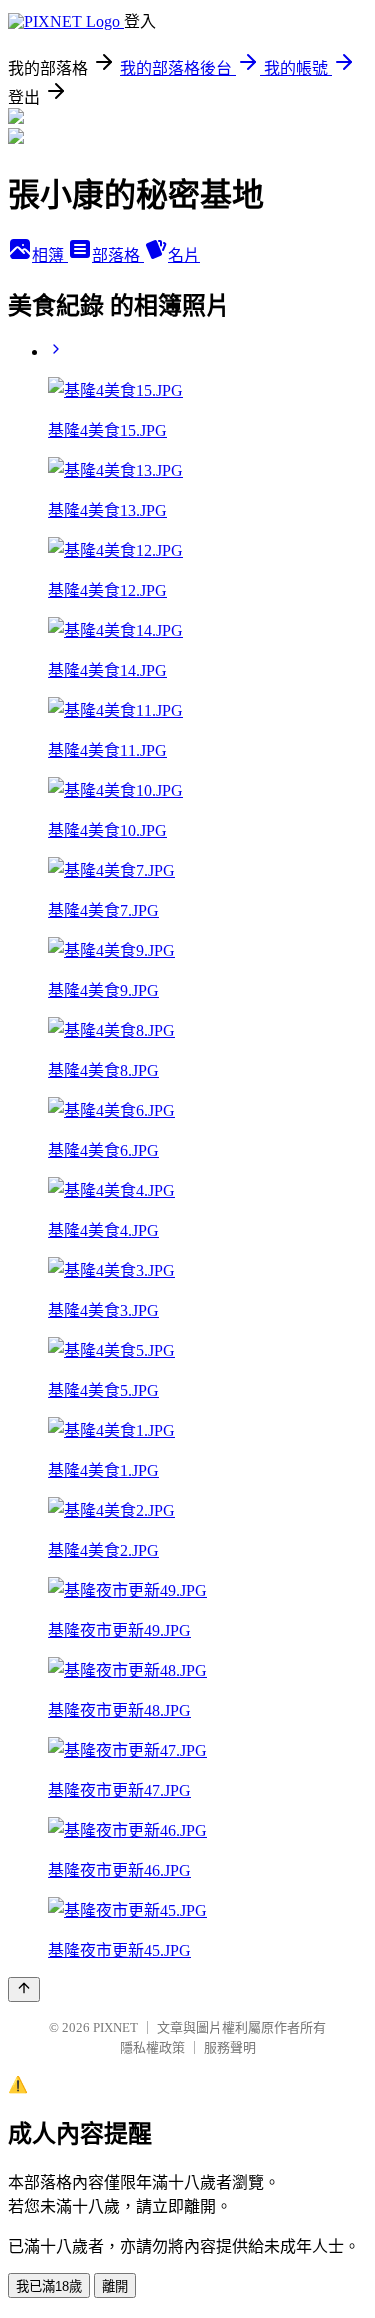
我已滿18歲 (49, 2286)
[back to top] (24, 1989)
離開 (115, 2286)
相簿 (50, 255)
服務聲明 (230, 2047)
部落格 (118, 255)
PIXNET (115, 2027)
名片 (184, 255)
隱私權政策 (152, 2047)
